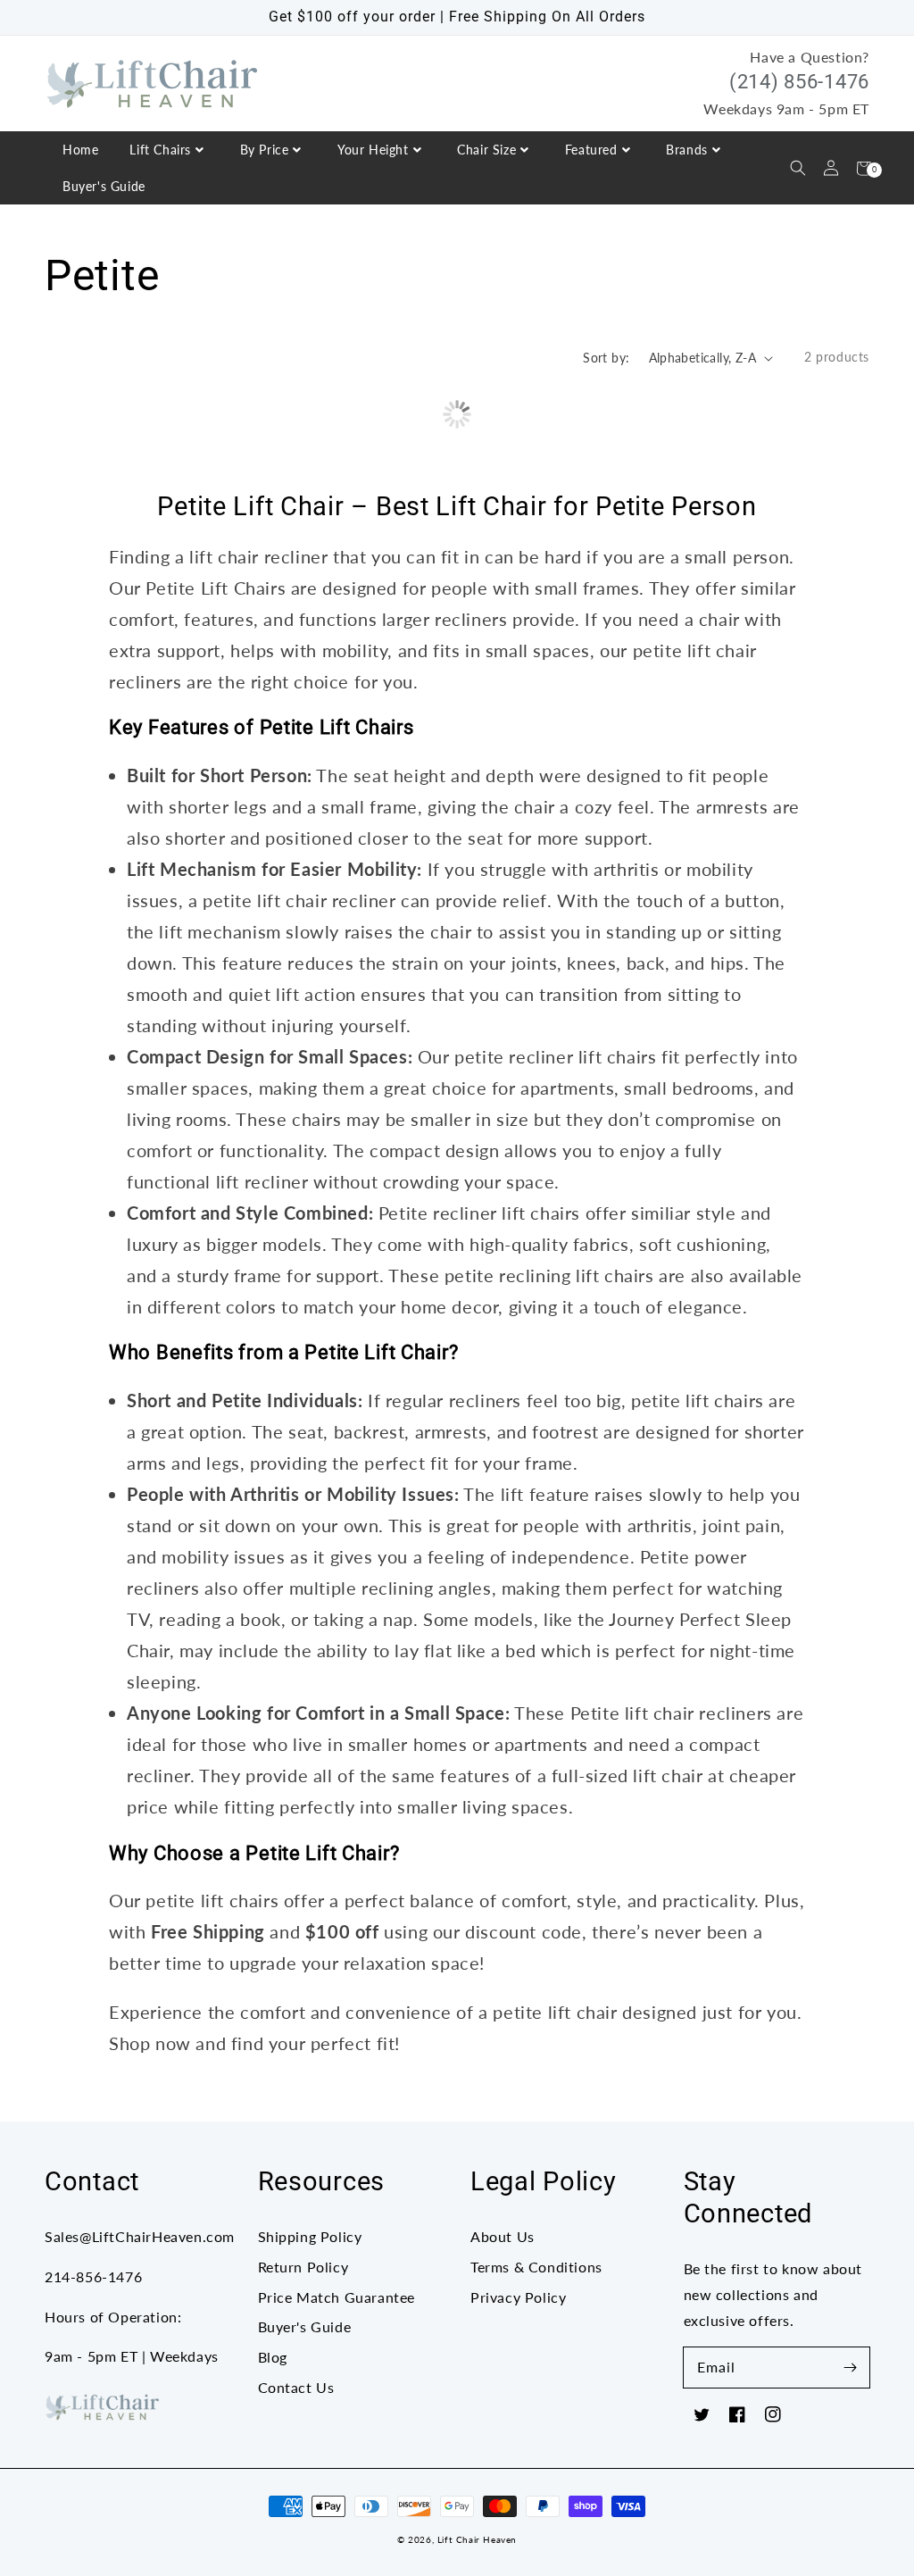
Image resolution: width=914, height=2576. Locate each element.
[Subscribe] (850, 2367)
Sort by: (606, 358)
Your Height (373, 150)
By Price (265, 150)
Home (80, 150)
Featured (591, 150)
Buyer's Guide (104, 186)
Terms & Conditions (536, 2267)
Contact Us (296, 2387)
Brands (687, 150)
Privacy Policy (518, 2297)
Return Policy (303, 2267)
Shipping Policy (310, 2236)
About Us (503, 2236)
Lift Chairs (160, 150)
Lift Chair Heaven (477, 2539)
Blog (273, 2357)
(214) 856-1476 (799, 82)
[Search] (798, 168)
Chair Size (486, 150)
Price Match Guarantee (337, 2297)
